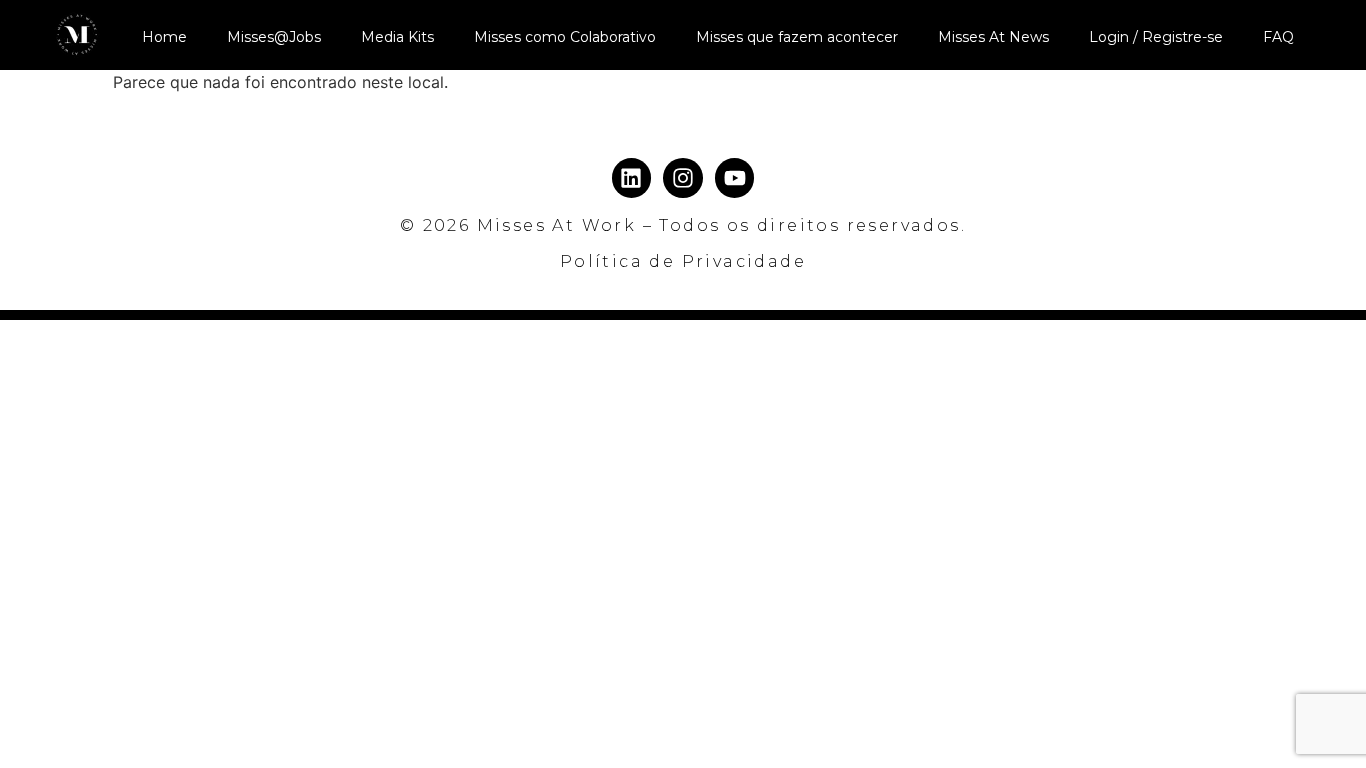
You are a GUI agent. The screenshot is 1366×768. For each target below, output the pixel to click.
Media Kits (397, 37)
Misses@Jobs (274, 37)
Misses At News (993, 37)
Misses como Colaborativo (565, 37)
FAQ (1278, 37)
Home (164, 37)
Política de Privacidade (683, 261)
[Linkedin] (632, 178)
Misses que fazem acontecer (797, 37)
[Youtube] (735, 178)
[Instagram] (683, 178)
